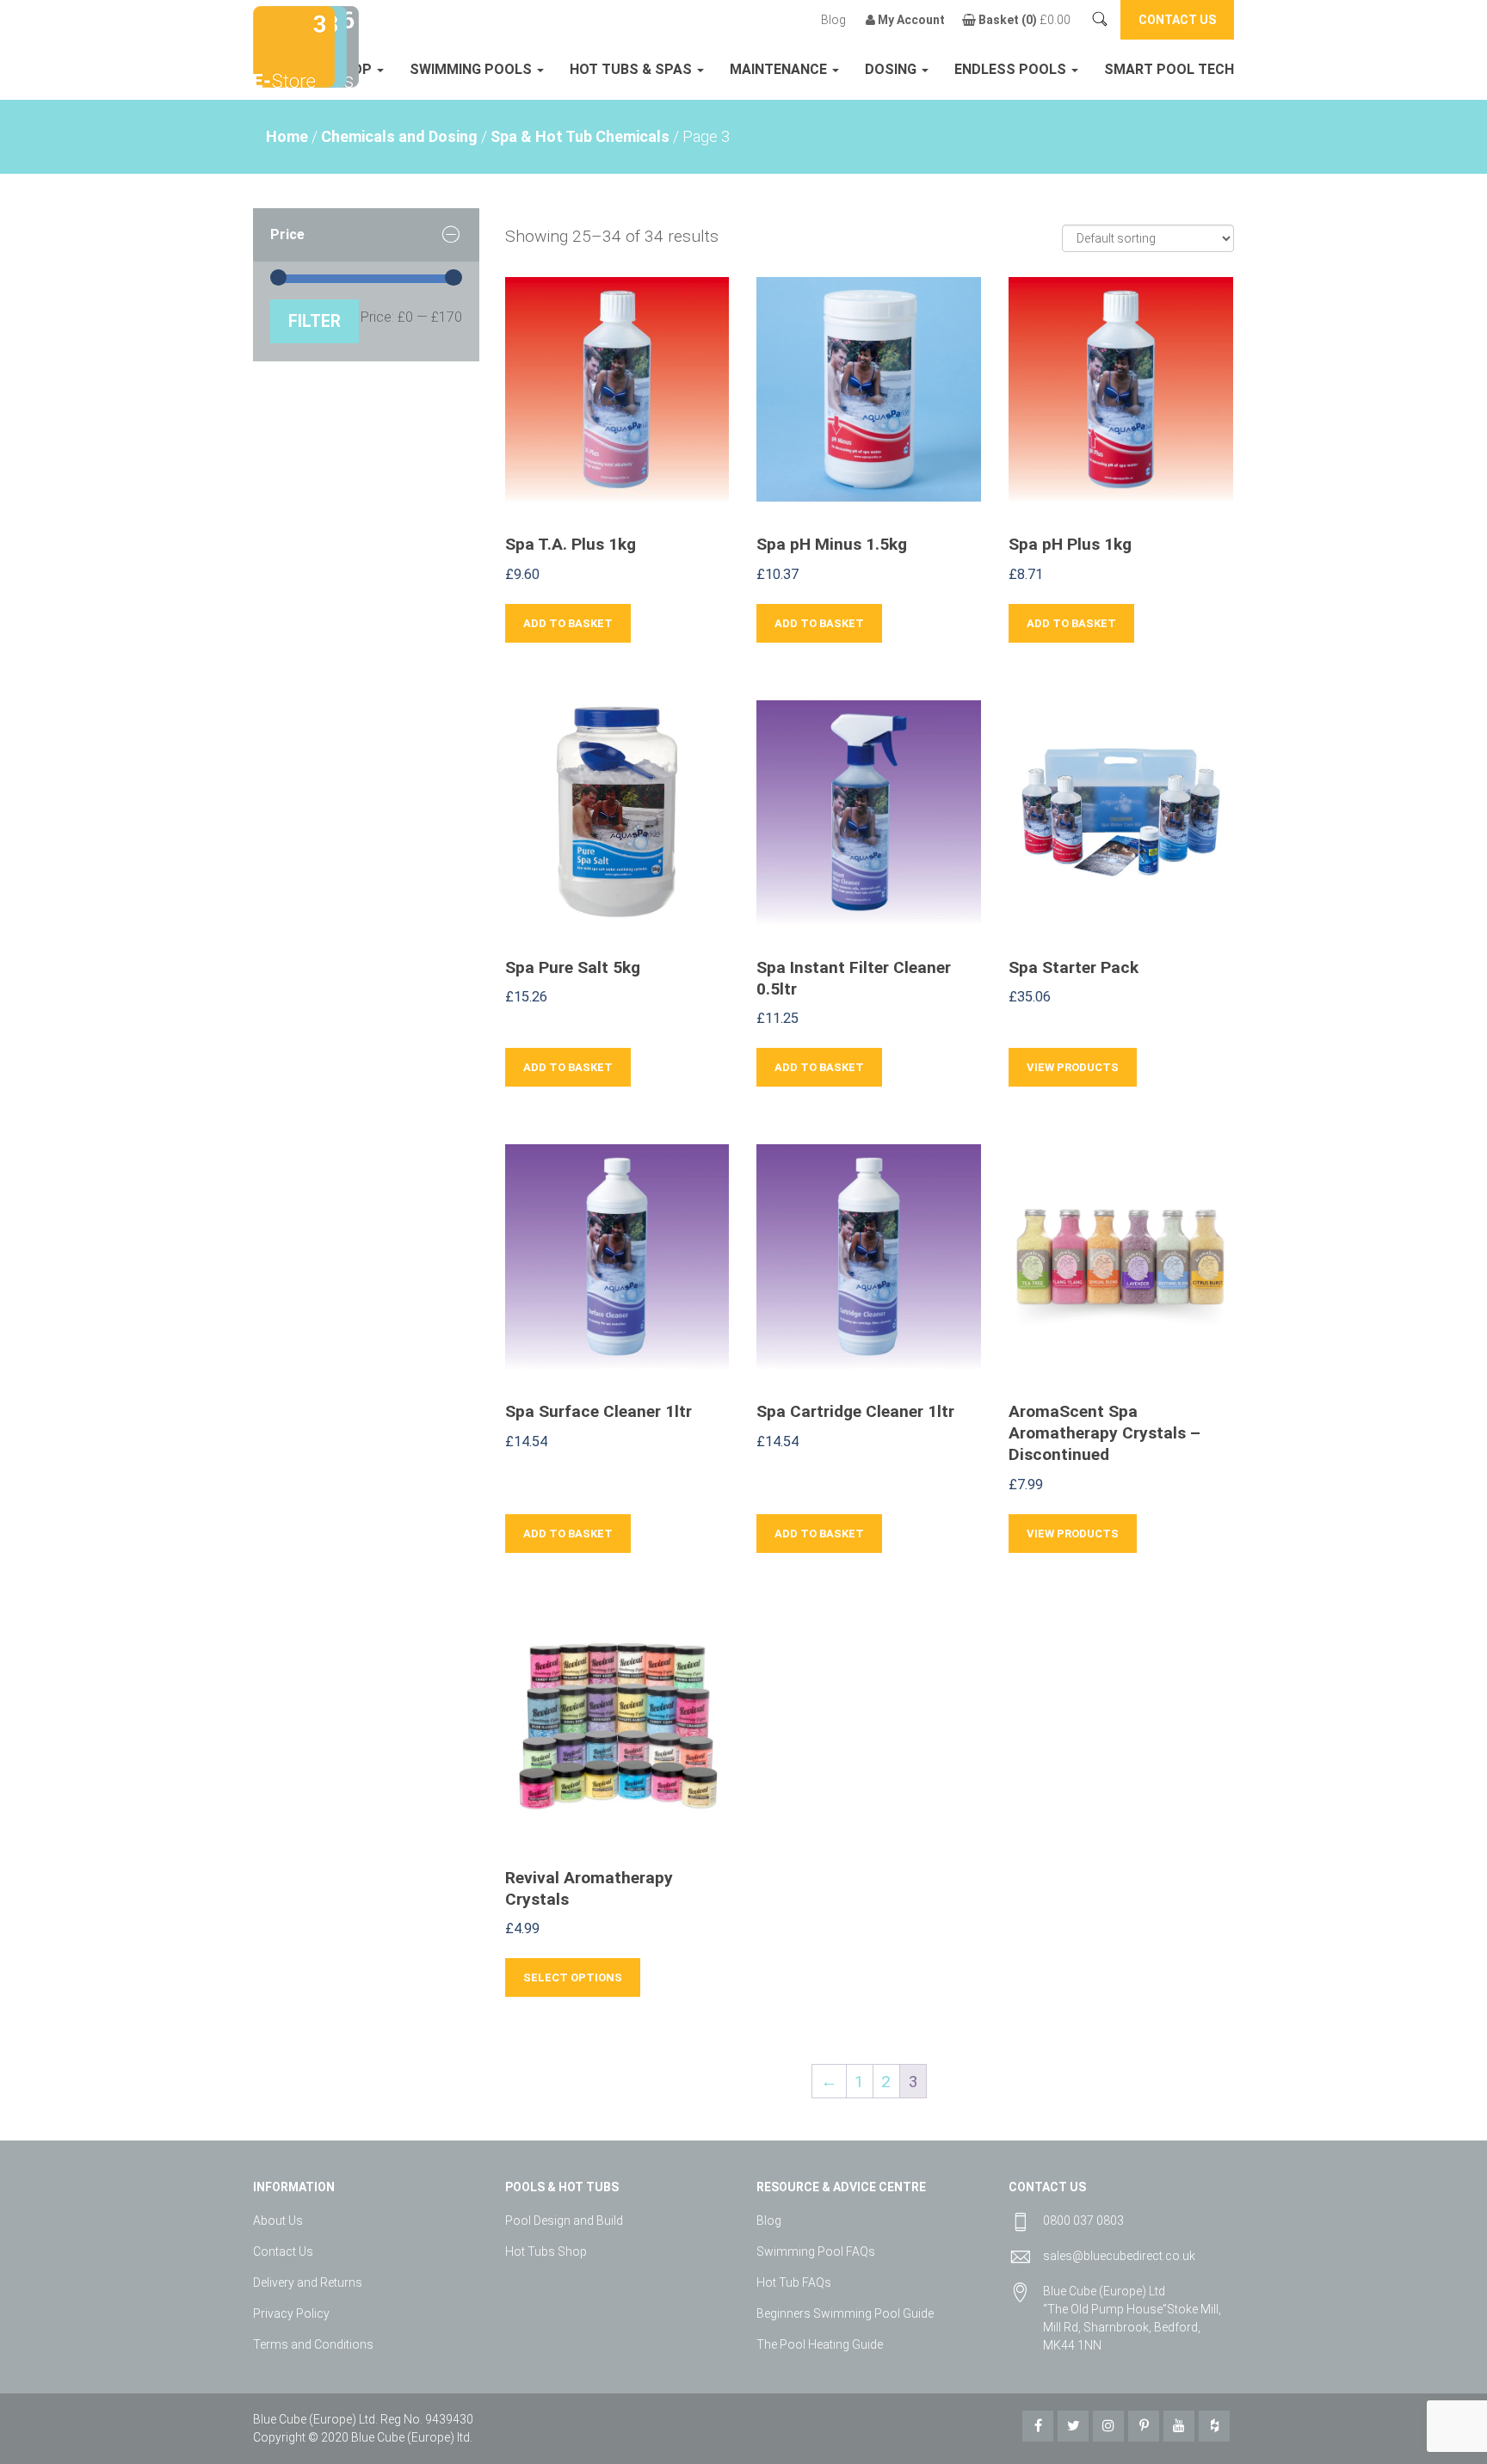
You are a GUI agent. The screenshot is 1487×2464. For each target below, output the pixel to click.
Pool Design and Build (564, 2221)
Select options (573, 1977)
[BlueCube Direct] (294, 45)
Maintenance (780, 69)
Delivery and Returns (308, 2282)
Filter (315, 321)
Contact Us (283, 2251)
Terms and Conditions (313, 2344)
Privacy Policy (291, 2313)
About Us (278, 2221)
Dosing (892, 69)
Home (287, 136)
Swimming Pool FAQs (816, 2251)
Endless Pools (1012, 69)
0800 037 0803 (1083, 2221)
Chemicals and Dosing (399, 136)
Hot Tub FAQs (794, 2282)
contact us (1177, 20)
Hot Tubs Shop (546, 2251)
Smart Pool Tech (1169, 69)
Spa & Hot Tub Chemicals (580, 136)
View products (1073, 1067)
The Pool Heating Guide (820, 2344)
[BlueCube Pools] (342, 45)
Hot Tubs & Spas (632, 69)
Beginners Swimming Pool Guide (845, 2313)
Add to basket (568, 623)
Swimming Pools (472, 69)
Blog (833, 20)
